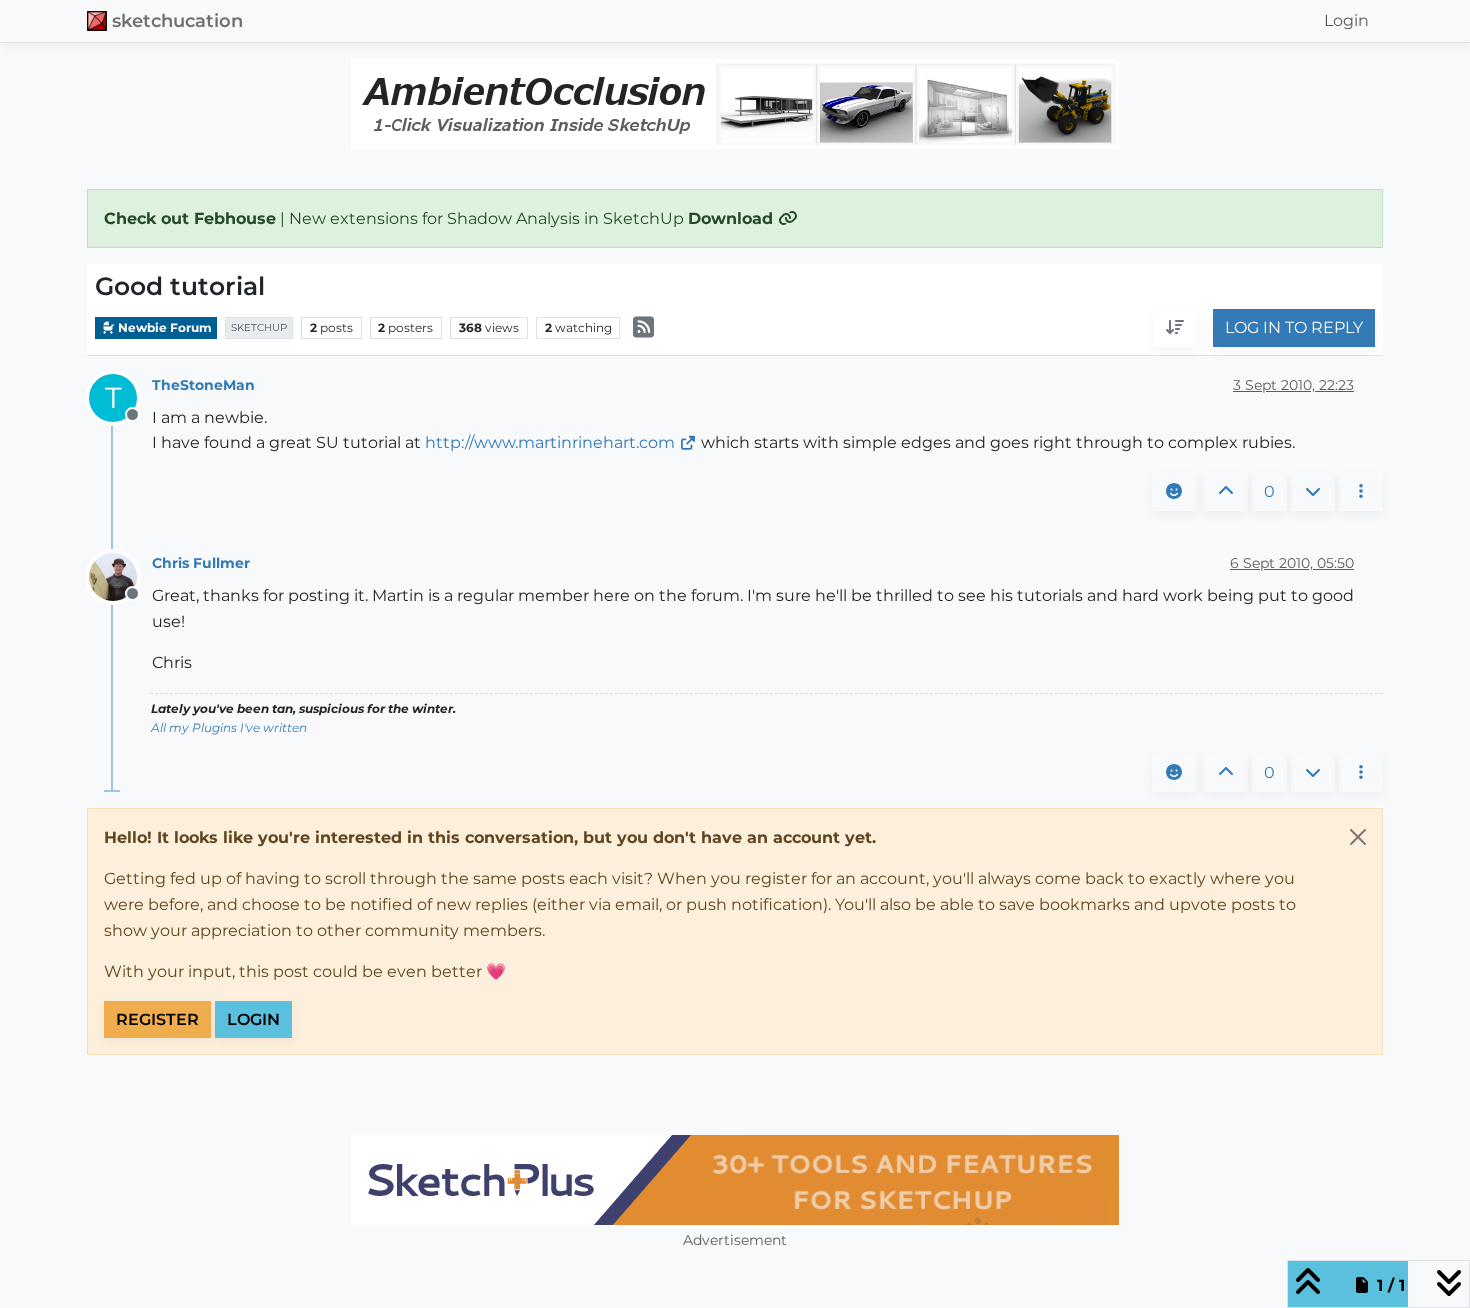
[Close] (1358, 837)
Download (733, 218)
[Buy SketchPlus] (735, 1180)
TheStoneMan (203, 385)
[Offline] (120, 575)
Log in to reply (1294, 328)
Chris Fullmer (201, 563)
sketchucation (177, 20)
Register (157, 1019)
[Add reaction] (1174, 492)
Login (253, 1019)
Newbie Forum (163, 327)
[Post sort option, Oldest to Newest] (1175, 329)
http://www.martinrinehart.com (550, 442)
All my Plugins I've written (229, 727)
